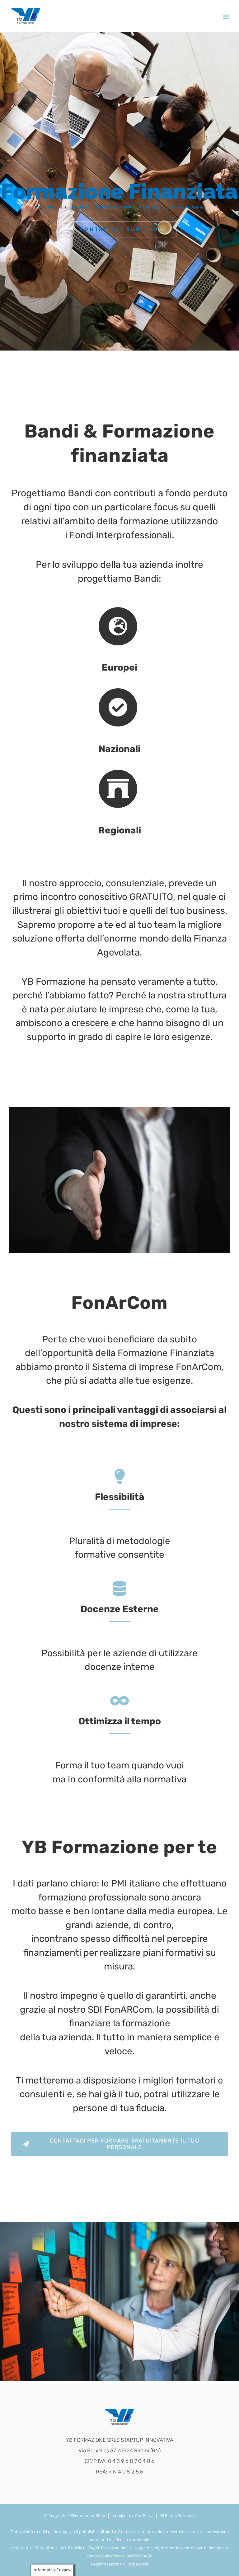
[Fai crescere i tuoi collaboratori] (119, 2301)
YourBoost (144, 2516)
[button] (5, 2301)
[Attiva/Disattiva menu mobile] (226, 17)
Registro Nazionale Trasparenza (119, 2564)
